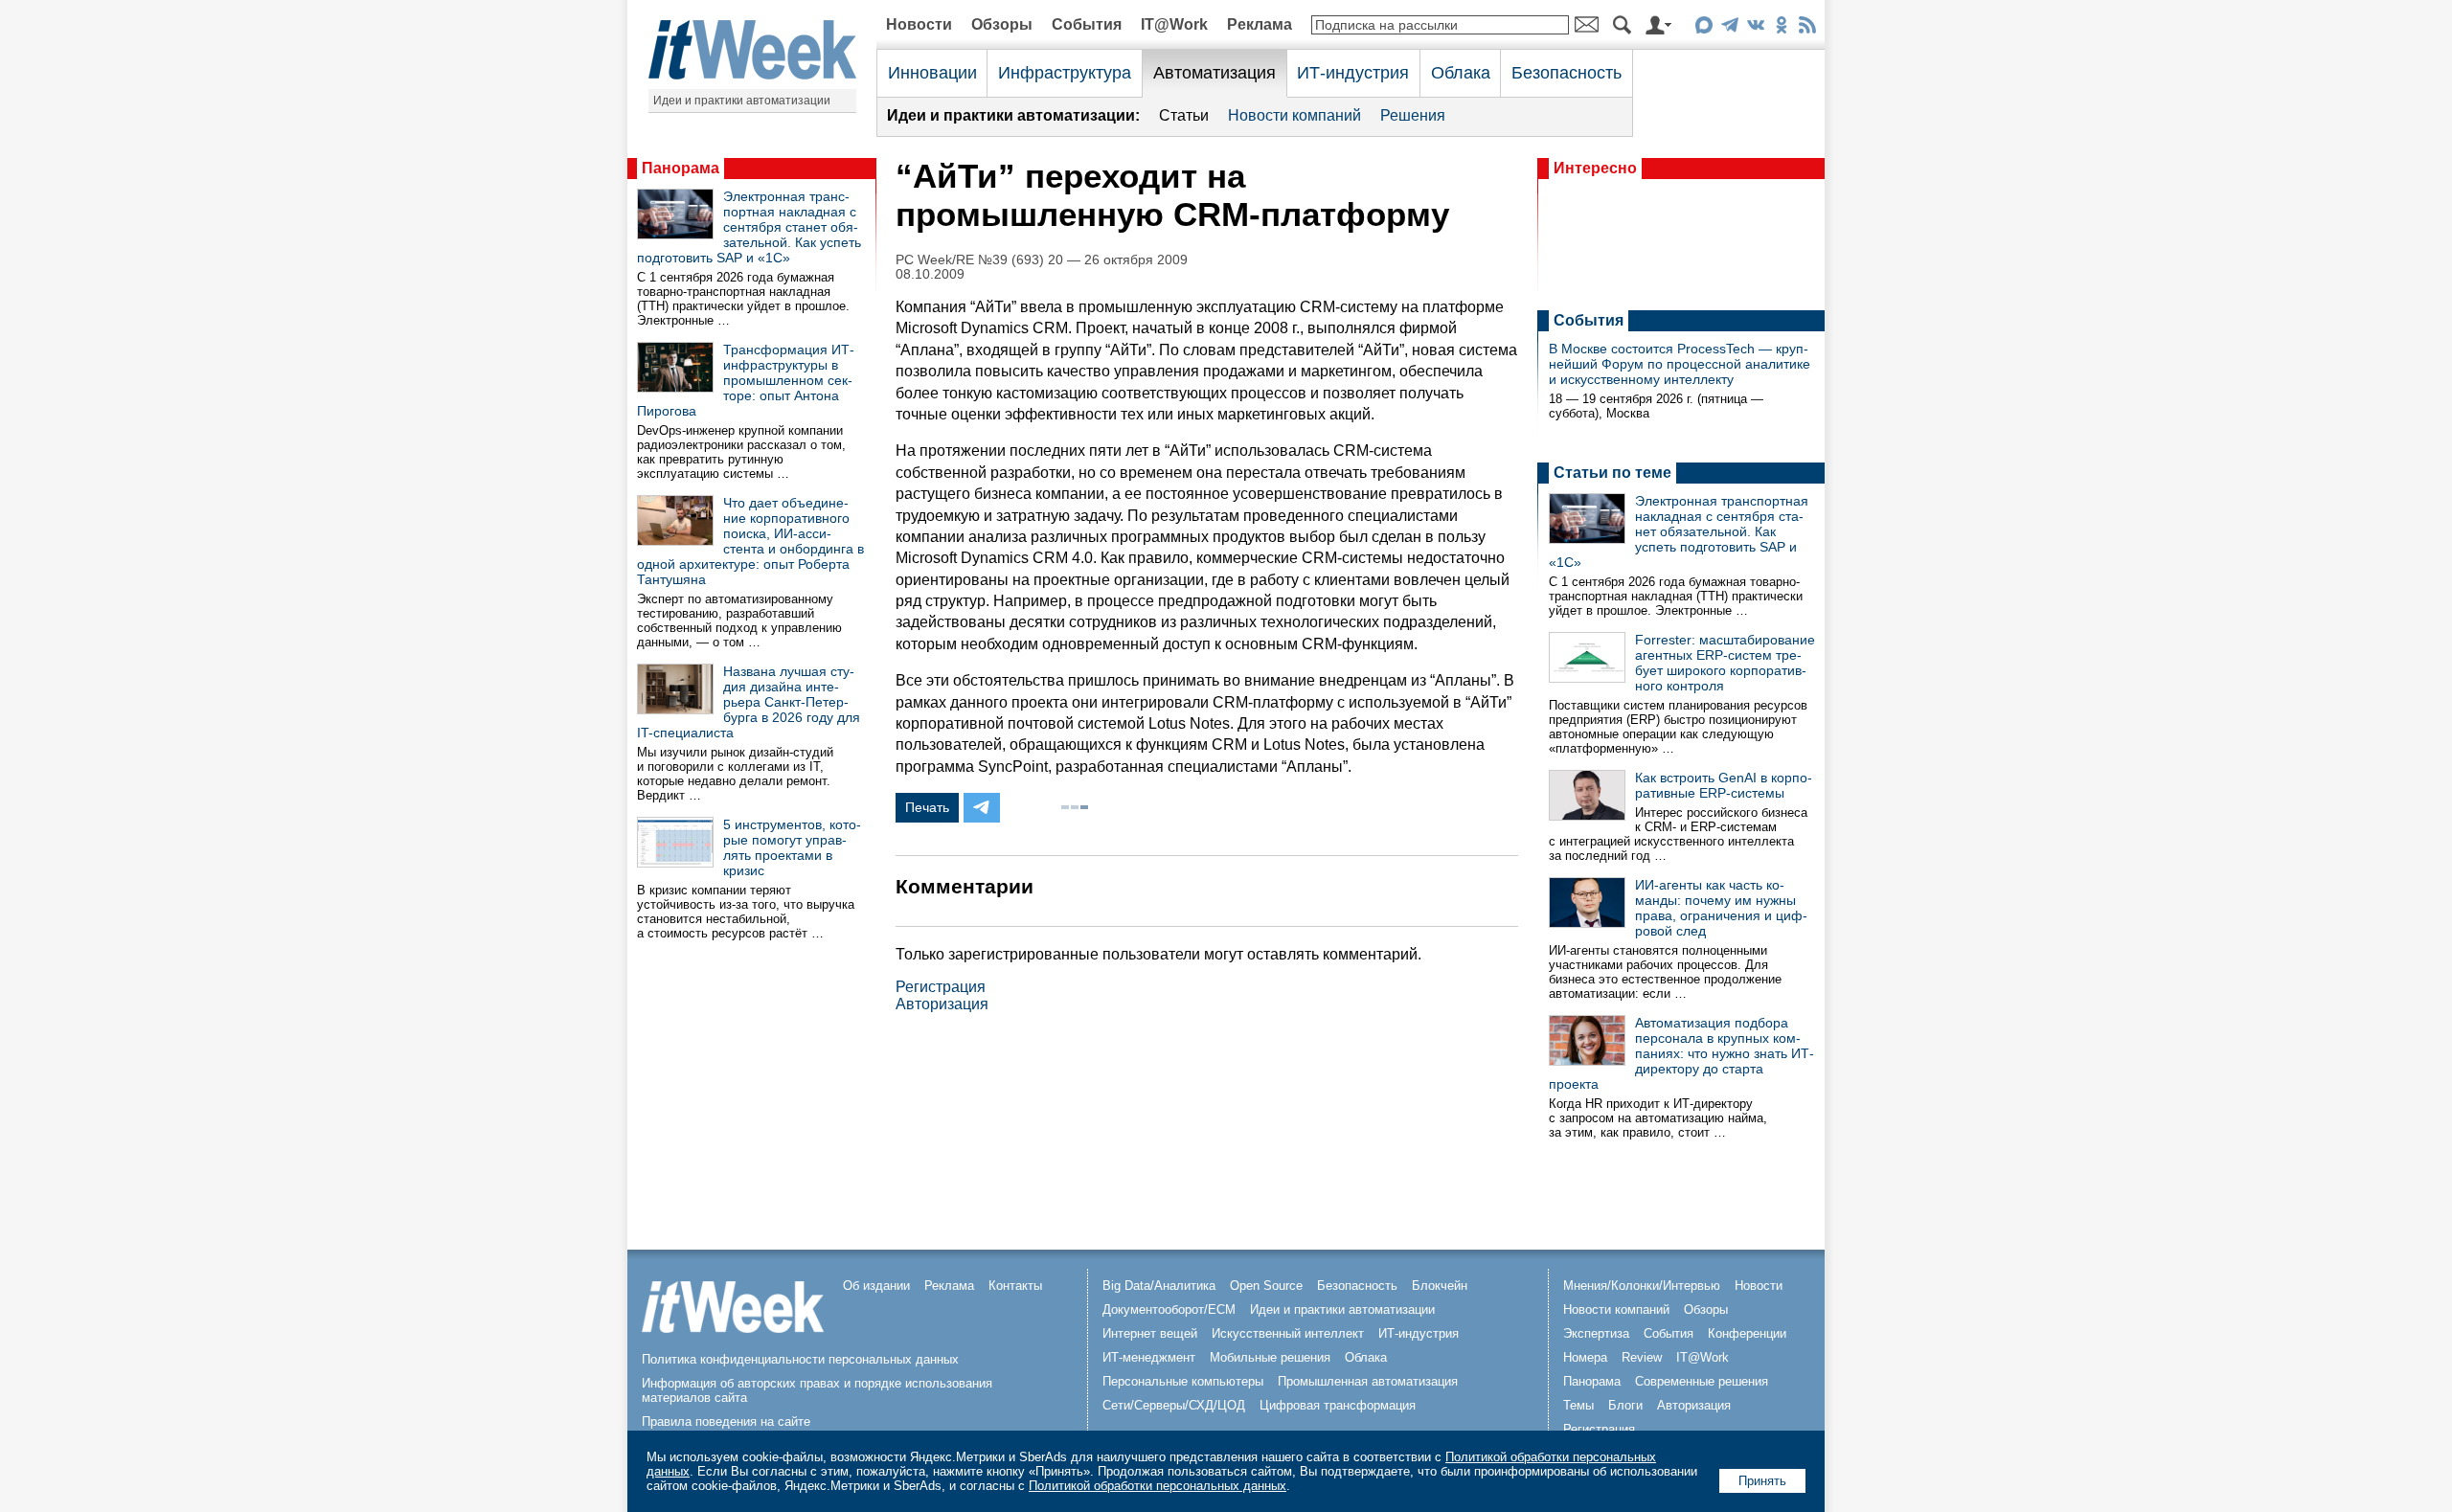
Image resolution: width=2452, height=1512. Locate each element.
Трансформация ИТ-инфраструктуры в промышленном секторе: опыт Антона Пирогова (746, 380)
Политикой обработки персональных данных (1158, 1486)
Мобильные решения (1270, 1357)
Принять (1762, 1481)
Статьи (1184, 115)
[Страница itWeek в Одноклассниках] (1781, 28)
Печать (927, 807)
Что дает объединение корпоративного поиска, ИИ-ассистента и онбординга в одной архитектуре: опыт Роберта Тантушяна (750, 541)
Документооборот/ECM (1169, 1309)
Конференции (1747, 1333)
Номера (1585, 1357)
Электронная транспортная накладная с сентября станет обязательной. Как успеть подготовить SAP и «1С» (749, 227)
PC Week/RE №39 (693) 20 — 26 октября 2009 (1042, 260)
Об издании (876, 1286)
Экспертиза (1596, 1333)
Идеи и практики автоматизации (742, 101)
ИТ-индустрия (1353, 73)
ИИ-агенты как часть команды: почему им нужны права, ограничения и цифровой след (1721, 908)
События (1087, 24)
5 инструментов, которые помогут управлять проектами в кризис (792, 847)
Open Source (1266, 1286)
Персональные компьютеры (1183, 1381)
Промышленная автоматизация (1368, 1381)
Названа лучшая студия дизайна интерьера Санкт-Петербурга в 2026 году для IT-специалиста (749, 702)
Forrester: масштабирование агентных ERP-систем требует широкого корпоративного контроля (1725, 663)
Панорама (681, 168)
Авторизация (942, 1004)
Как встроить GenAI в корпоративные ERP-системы (1724, 785)
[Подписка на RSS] (1807, 28)
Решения (1413, 115)
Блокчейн (1440, 1286)
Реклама (1260, 24)
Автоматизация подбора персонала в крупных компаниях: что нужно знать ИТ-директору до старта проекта (1681, 1053)
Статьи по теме (1612, 473)
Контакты (1015, 1286)
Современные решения (1702, 1381)
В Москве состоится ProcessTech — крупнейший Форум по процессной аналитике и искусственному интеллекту (1680, 364)
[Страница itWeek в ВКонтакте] (1755, 28)
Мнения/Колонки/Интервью (1642, 1286)
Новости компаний (1294, 115)
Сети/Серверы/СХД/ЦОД (1174, 1405)
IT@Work (1174, 24)
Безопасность (1567, 73)
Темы (1578, 1405)
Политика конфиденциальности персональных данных (800, 1359)
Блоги (1625, 1405)
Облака (1461, 73)
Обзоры (1002, 24)
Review (1642, 1357)
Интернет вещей (1150, 1333)
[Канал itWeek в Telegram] (1729, 28)
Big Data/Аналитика (1159, 1286)
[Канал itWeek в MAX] (1703, 28)
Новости (919, 24)
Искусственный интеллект (1288, 1333)
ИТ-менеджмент (1149, 1357)
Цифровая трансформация (1338, 1405)
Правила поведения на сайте (726, 1422)
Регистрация (941, 987)
